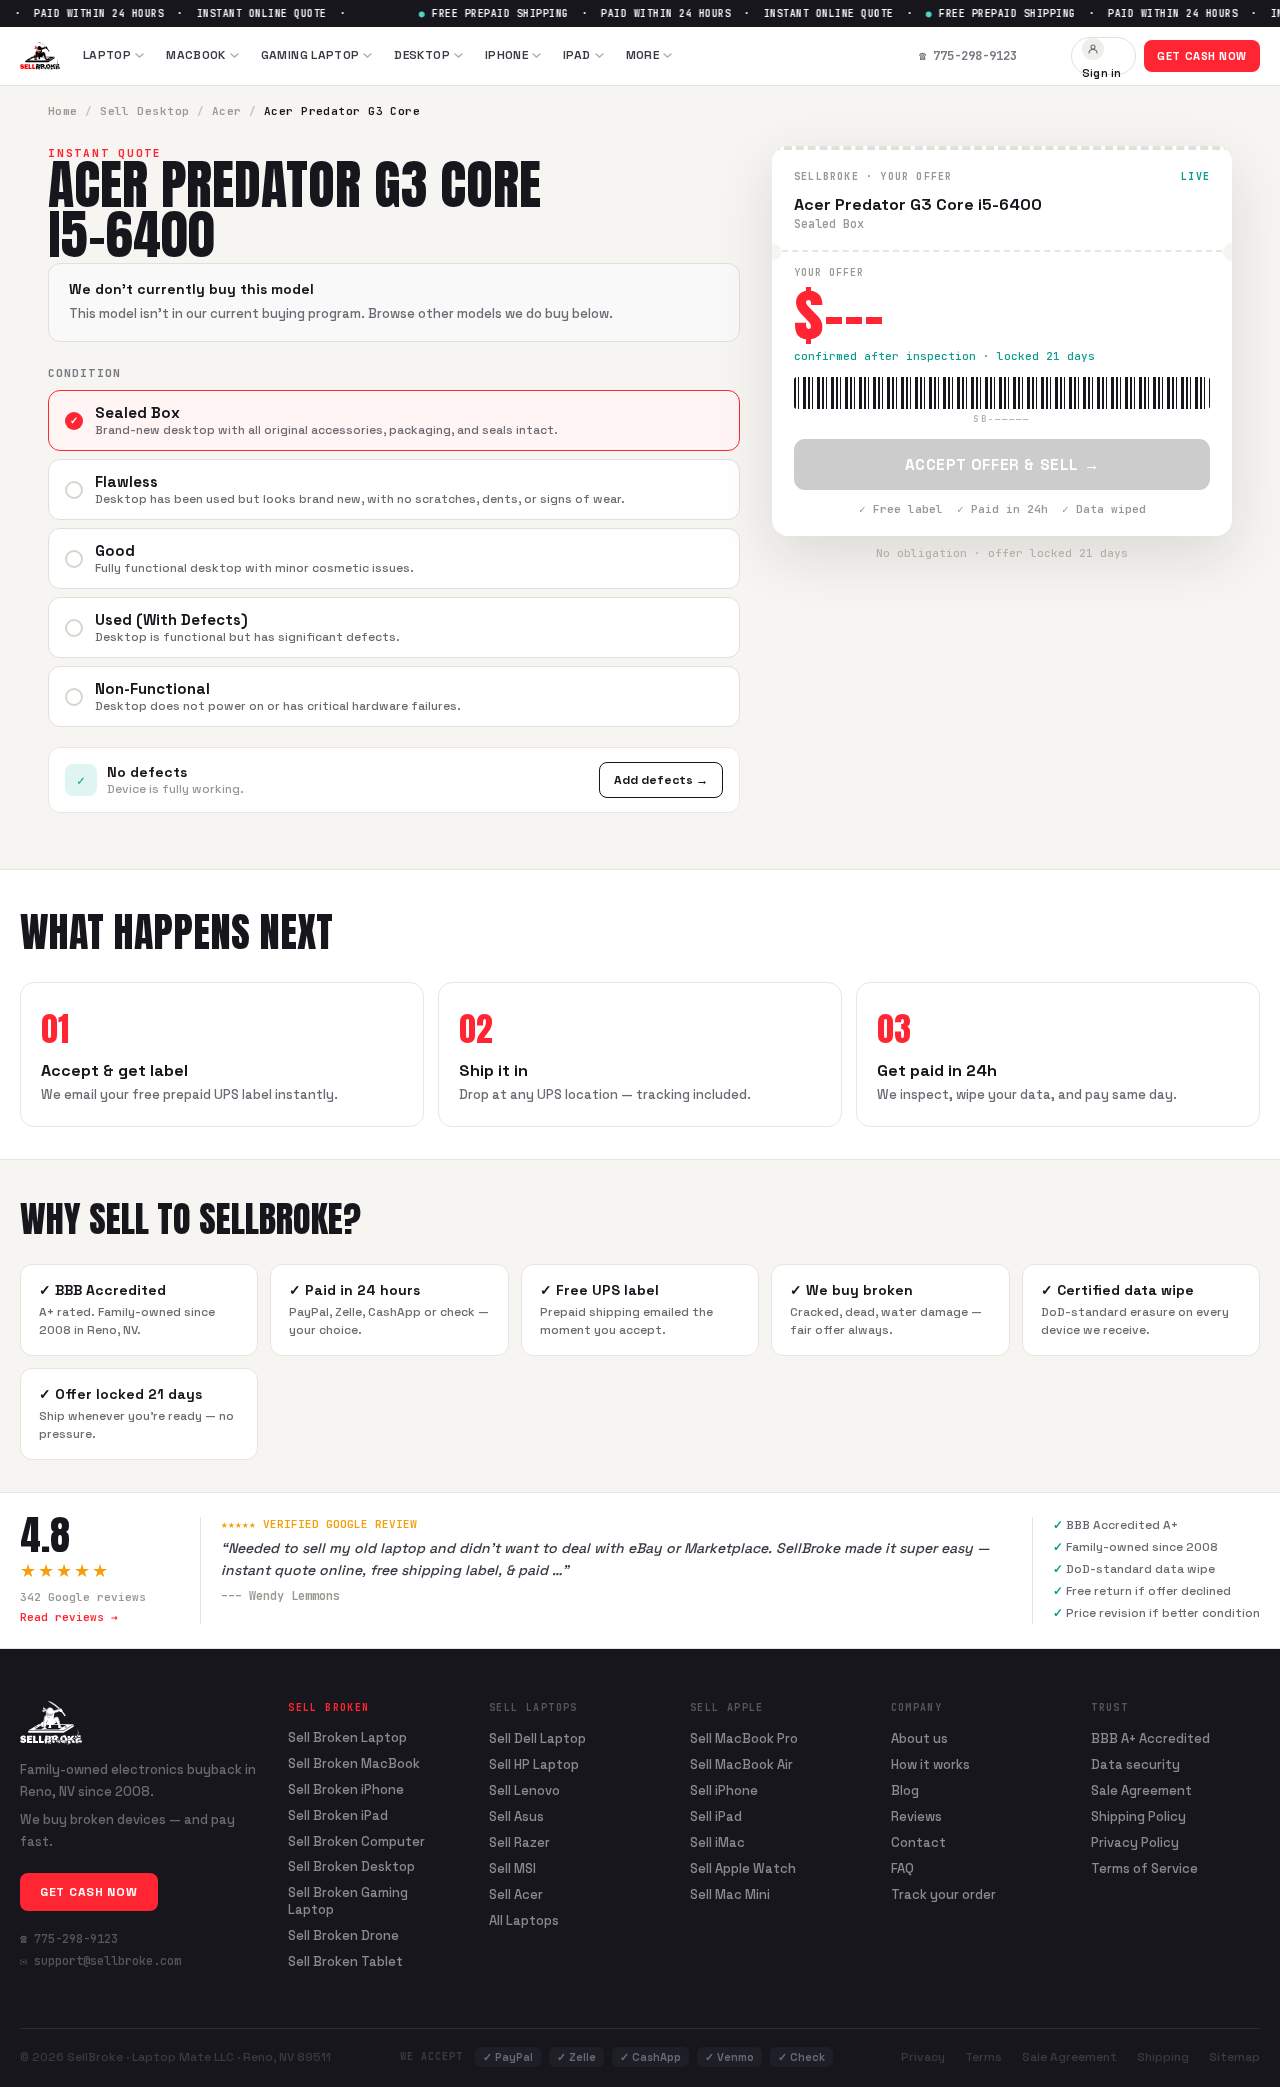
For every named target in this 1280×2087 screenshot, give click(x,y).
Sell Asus (516, 1816)
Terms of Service (1144, 1868)
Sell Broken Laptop (347, 1738)
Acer (227, 111)
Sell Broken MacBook (354, 1764)
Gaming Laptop (310, 55)
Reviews (916, 1816)
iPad (576, 55)
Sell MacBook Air (741, 1764)
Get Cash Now (1202, 56)
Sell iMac (717, 1842)
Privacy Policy (1135, 1842)
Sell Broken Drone (343, 1936)
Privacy (923, 2057)
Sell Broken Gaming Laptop (348, 1901)
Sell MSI (512, 1868)
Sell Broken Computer (356, 1842)
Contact (918, 1842)
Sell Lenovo (524, 1790)
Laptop (107, 55)
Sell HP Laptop (534, 1764)
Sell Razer (519, 1842)
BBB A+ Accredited (1150, 1738)
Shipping (1163, 2057)
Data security (1135, 1764)
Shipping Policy (1138, 1816)
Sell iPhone (724, 1790)
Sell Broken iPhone (346, 1790)
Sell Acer (516, 1894)
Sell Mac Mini (730, 1894)
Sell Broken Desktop (351, 1867)
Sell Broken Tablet (345, 1962)
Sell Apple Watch (743, 1868)
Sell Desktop (144, 111)
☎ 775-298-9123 (69, 1939)
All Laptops (524, 1920)
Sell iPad (716, 1816)
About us (919, 1738)
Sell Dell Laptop (537, 1738)
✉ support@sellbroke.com (100, 1961)
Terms (983, 2057)
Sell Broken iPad (338, 1816)
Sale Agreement (1141, 1790)
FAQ (902, 1868)
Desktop (422, 55)
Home (63, 111)
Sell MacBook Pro (744, 1738)
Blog (905, 1790)
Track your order (943, 1894)
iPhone (506, 55)
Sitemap (1234, 2057)
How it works (930, 1764)
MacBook (196, 55)
